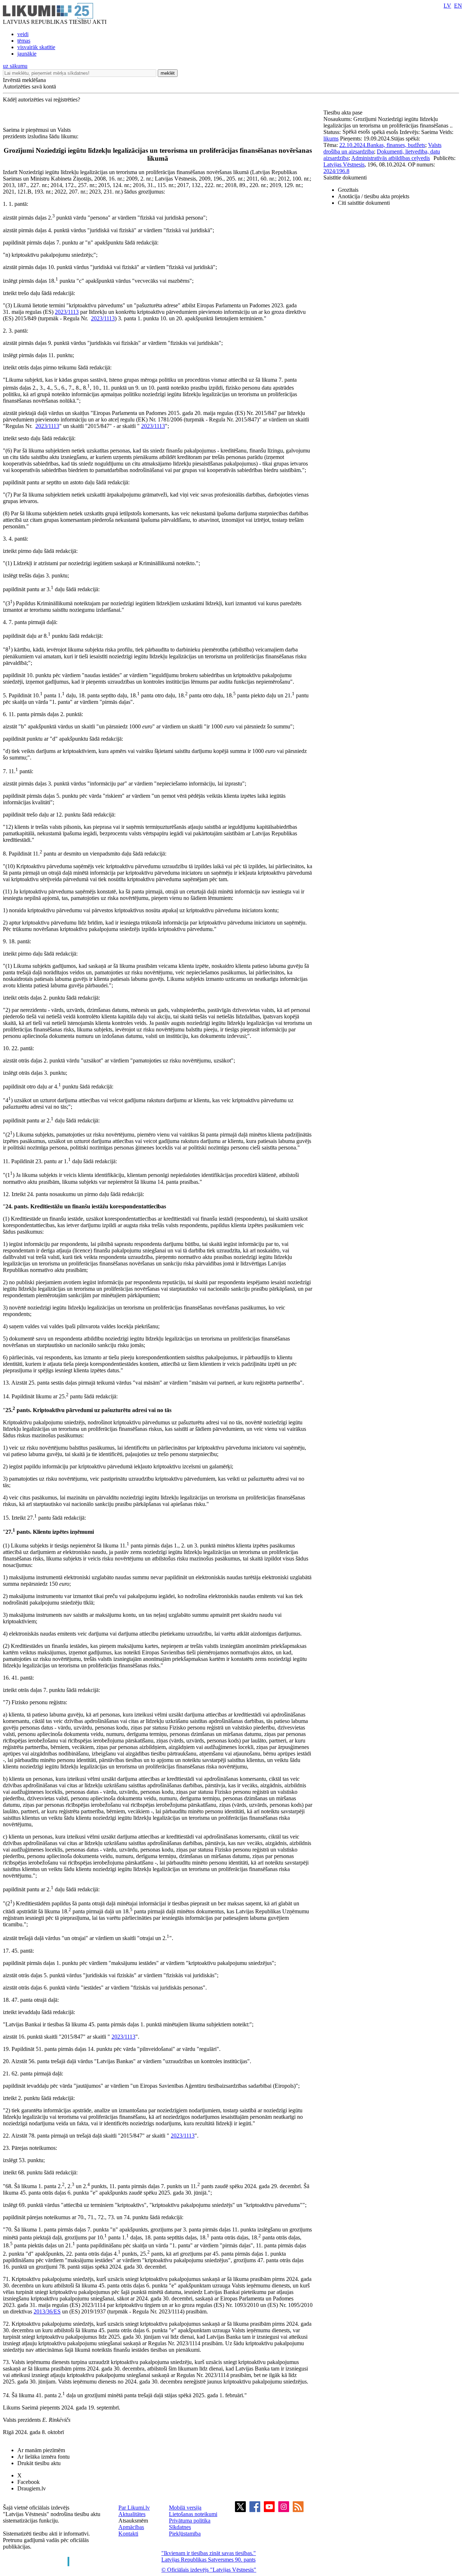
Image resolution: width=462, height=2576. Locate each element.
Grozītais (348, 190)
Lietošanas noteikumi (193, 2514)
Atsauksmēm (133, 2521)
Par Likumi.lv (134, 2508)
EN (458, 6)
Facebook (29, 2482)
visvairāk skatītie (36, 47)
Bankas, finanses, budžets (396, 145)
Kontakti (128, 2534)
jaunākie (27, 54)
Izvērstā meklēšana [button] (24, 80)
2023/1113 (67, 312)
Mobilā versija (185, 2508)
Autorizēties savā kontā (29, 86)
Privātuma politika (190, 2521)
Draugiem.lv (32, 2488)
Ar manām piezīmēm (41, 2450)
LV (447, 6)
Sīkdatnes (180, 2527)
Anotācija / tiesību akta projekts (374, 196)
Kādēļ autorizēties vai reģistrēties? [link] (42, 99)
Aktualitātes (132, 2514)
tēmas (24, 41)
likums (331, 138)
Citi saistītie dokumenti (364, 203)
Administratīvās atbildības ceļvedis (391, 158)
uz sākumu (15, 66)
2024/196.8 (336, 171)
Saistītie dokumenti (345, 177)
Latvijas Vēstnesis (344, 164)
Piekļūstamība (185, 2534)
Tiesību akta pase (344, 112)
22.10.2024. (353, 145)
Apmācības (131, 2527)
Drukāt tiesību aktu (39, 2463)
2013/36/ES (47, 2311)
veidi (23, 34)
